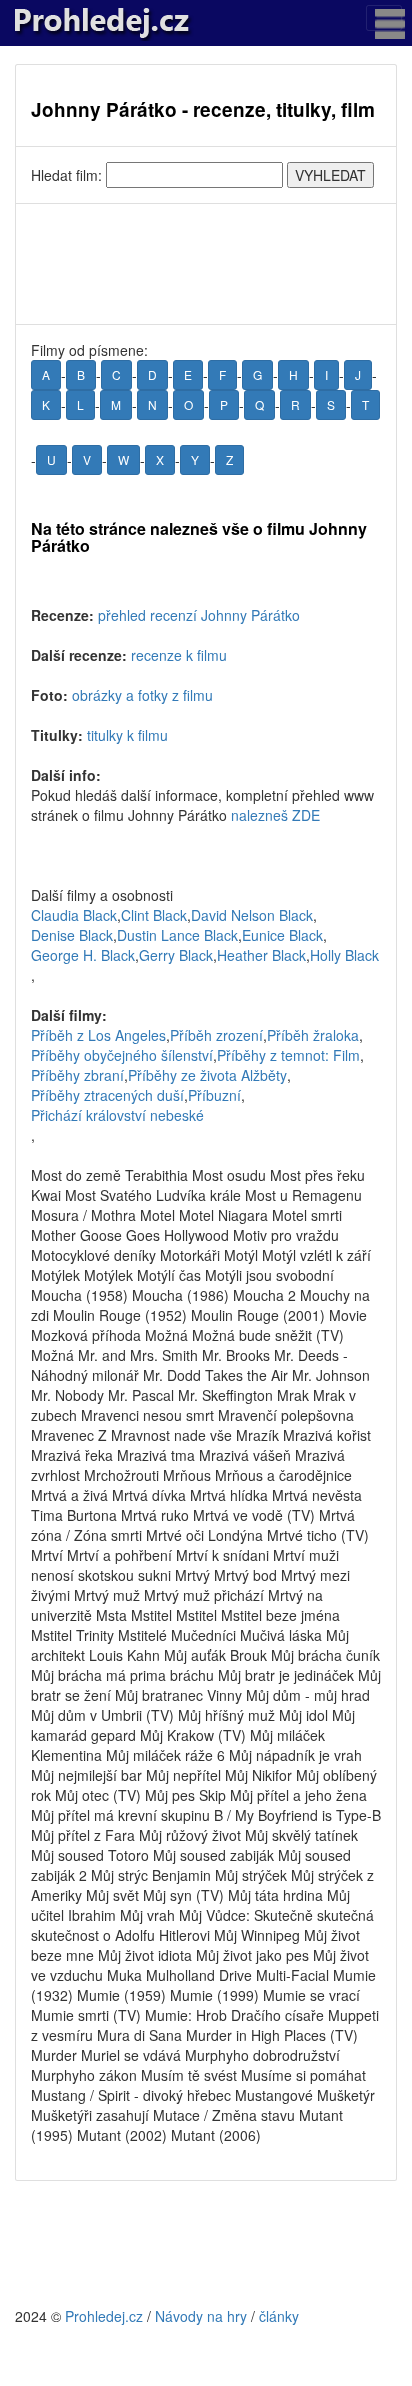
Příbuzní (214, 1095)
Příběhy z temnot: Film (288, 1055)
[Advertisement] (206, 264)
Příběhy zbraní (77, 1075)
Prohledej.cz (104, 2316)
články (279, 2316)
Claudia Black (74, 915)
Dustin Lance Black (177, 935)
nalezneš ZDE (275, 815)
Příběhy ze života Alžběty (207, 1075)
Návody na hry (201, 2316)
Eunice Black (282, 935)
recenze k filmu (179, 655)
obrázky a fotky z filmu (142, 695)
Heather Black (261, 955)
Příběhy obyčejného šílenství (122, 1055)
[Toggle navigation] (384, 18)
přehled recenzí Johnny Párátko (199, 615)
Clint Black (154, 915)
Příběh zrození (216, 1035)
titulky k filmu (127, 735)
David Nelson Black (252, 915)
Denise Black (72, 935)
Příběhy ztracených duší (107, 1095)
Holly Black (344, 955)
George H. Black (83, 955)
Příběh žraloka (313, 1035)
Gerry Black (176, 955)
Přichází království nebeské (117, 1115)
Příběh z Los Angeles (98, 1035)
